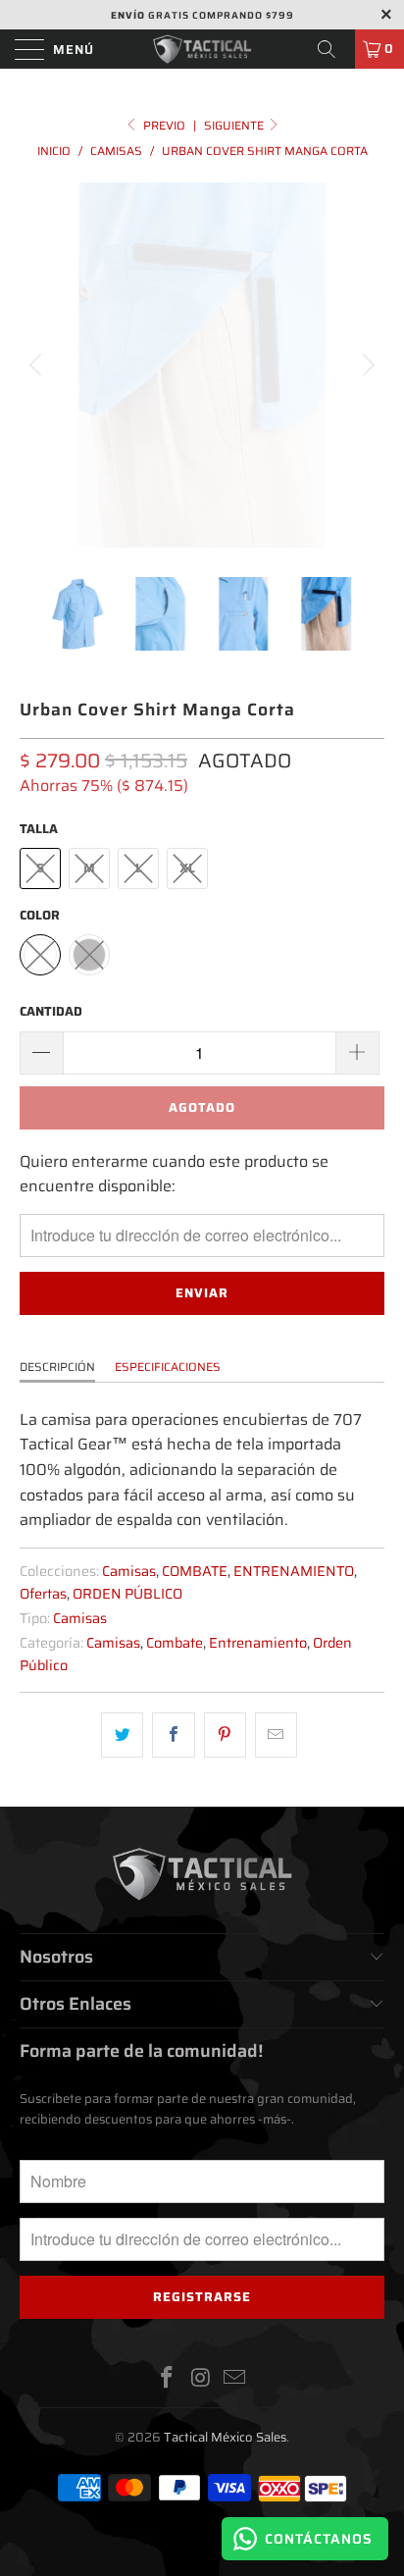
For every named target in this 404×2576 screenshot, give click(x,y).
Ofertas (43, 1594)
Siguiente (235, 125)
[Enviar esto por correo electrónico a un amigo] (276, 1735)
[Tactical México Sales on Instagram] (201, 2379)
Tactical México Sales (225, 2437)
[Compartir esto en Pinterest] (225, 1735)
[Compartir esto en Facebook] (173, 1735)
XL (187, 868)
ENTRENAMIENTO (294, 1571)
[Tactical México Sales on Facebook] (167, 2379)
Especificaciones (168, 1367)
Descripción (57, 1367)
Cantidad (51, 1011)
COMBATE (195, 1571)
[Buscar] (333, 49)
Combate (175, 1643)
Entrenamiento (258, 1643)
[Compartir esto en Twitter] (122, 1735)
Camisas (129, 1571)
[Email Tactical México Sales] (235, 2379)
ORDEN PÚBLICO (127, 1594)
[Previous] (38, 365)
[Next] (366, 365)
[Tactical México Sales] (202, 49)
